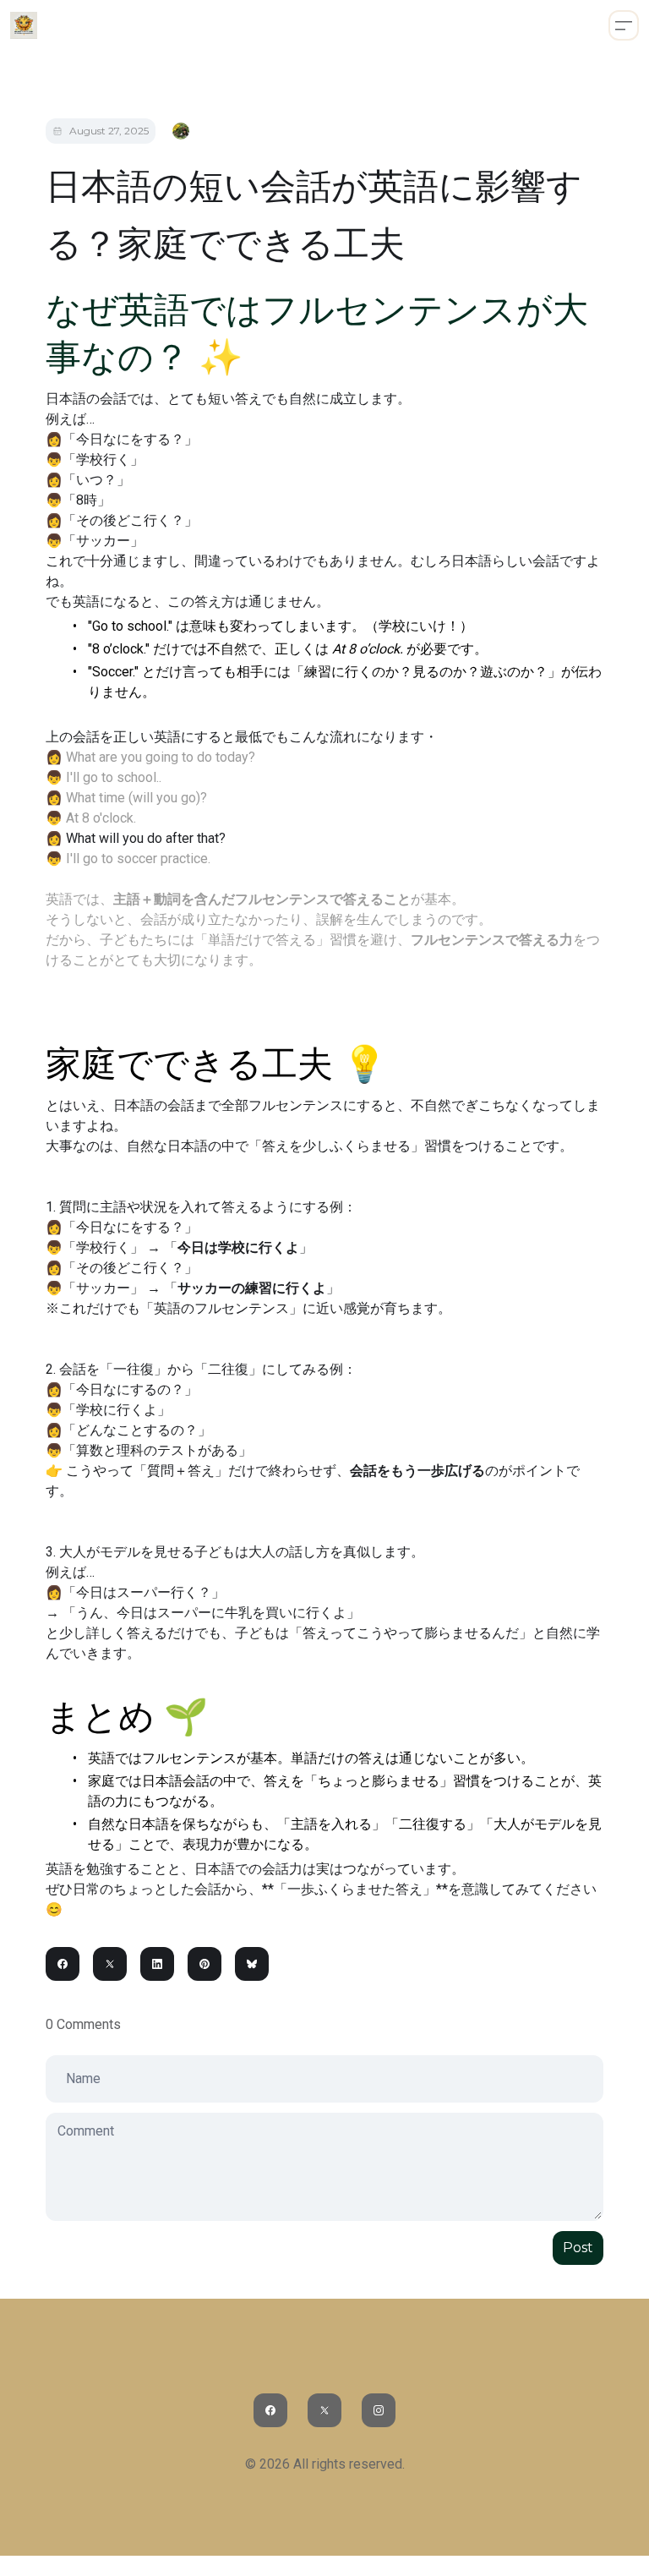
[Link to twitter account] (324, 2410)
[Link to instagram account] (379, 2410)
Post (578, 2248)
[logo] (24, 25)
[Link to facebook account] (270, 2410)
